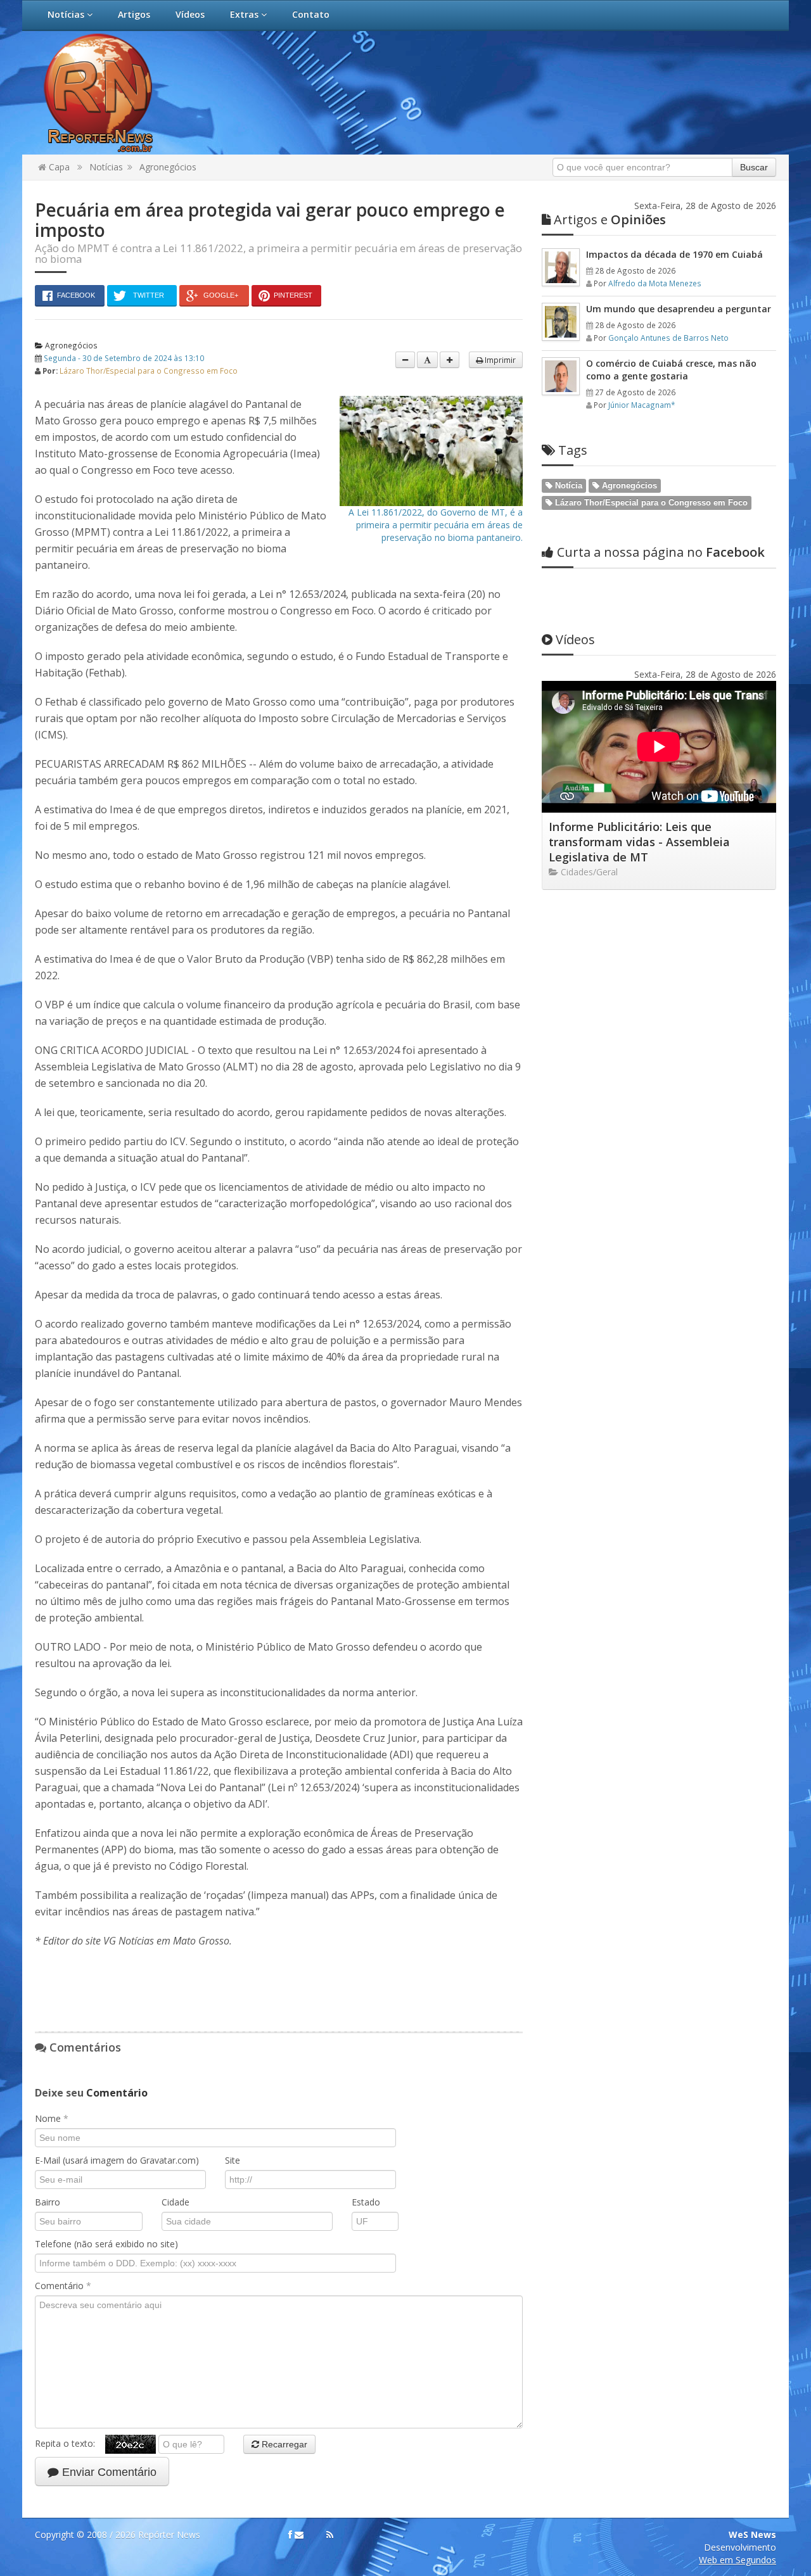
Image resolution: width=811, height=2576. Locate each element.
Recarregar (283, 2444)
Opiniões (610, 219)
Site (233, 2160)
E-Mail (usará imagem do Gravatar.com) (117, 2160)
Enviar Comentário (108, 2472)
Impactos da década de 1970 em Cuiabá (674, 254)
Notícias (67, 14)
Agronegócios (168, 167)
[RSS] (330, 2535)
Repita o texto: (70, 2443)
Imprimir (499, 360)
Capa (58, 167)
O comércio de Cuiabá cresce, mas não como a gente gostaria (671, 370)
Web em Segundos (738, 2560)
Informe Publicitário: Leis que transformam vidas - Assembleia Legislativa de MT (639, 842)
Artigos (134, 14)
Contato (311, 14)
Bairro (48, 2202)
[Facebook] (290, 2535)
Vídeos (190, 14)
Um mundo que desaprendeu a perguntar (679, 309)
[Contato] (299, 2535)
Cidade (176, 2202)
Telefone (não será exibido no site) (106, 2244)
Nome (52, 2118)
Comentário (63, 2286)
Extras (246, 14)
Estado (366, 2202)
